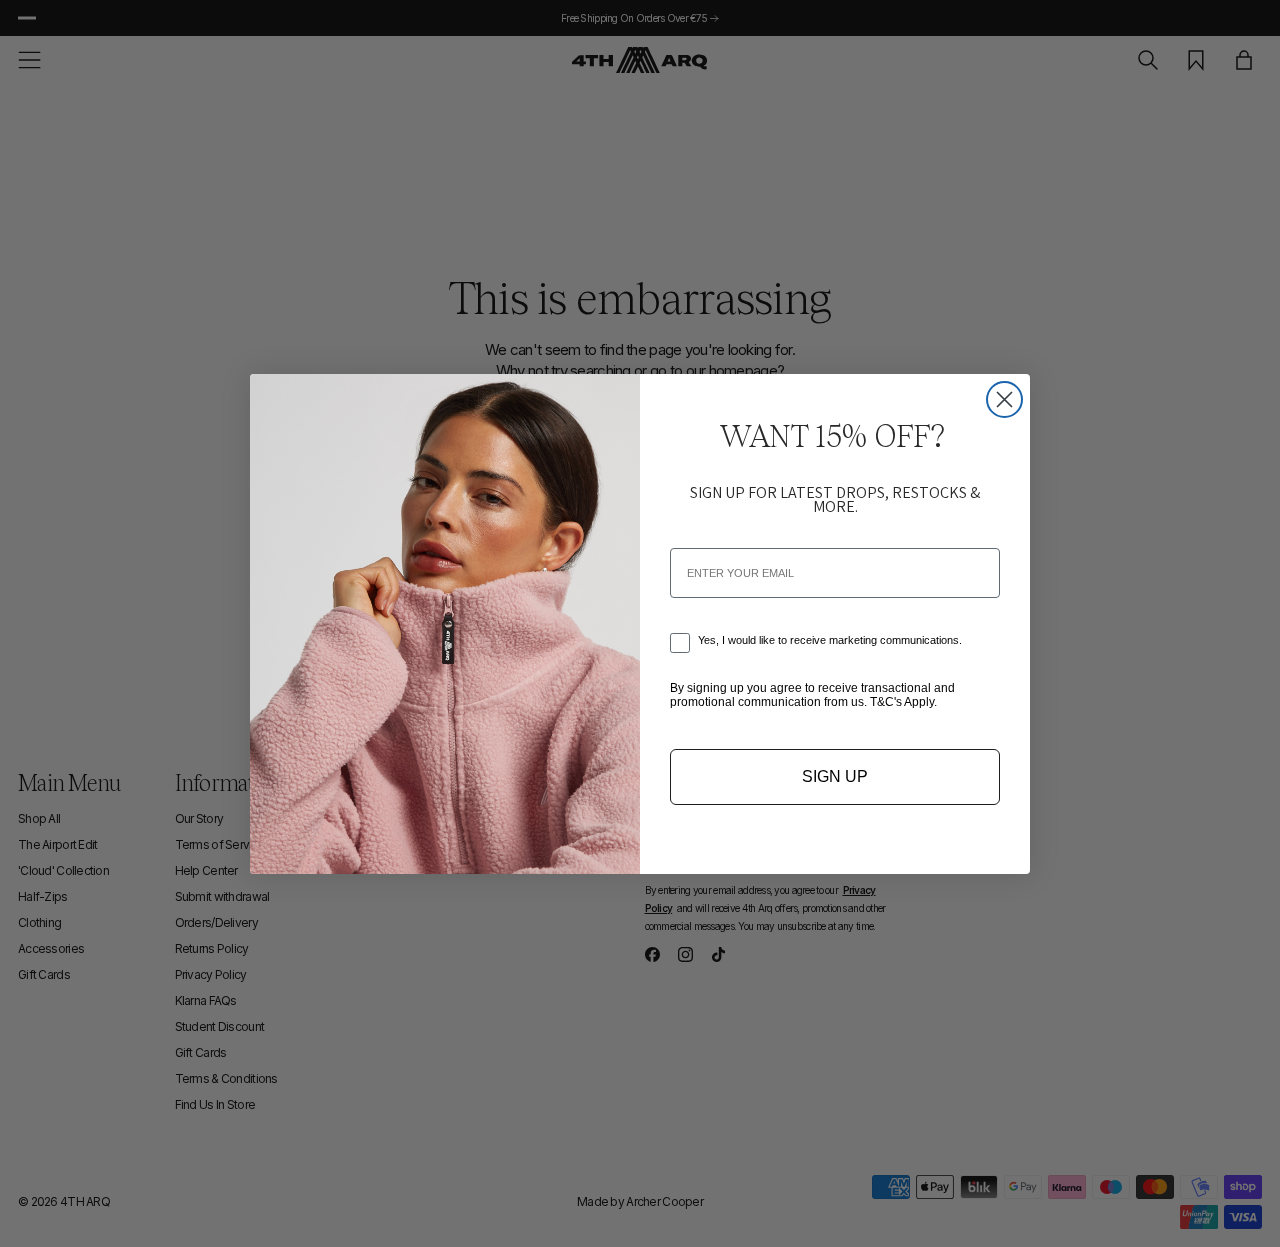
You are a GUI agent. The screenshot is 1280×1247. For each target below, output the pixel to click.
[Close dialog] (1004, 399)
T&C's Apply (902, 702)
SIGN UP (835, 776)
